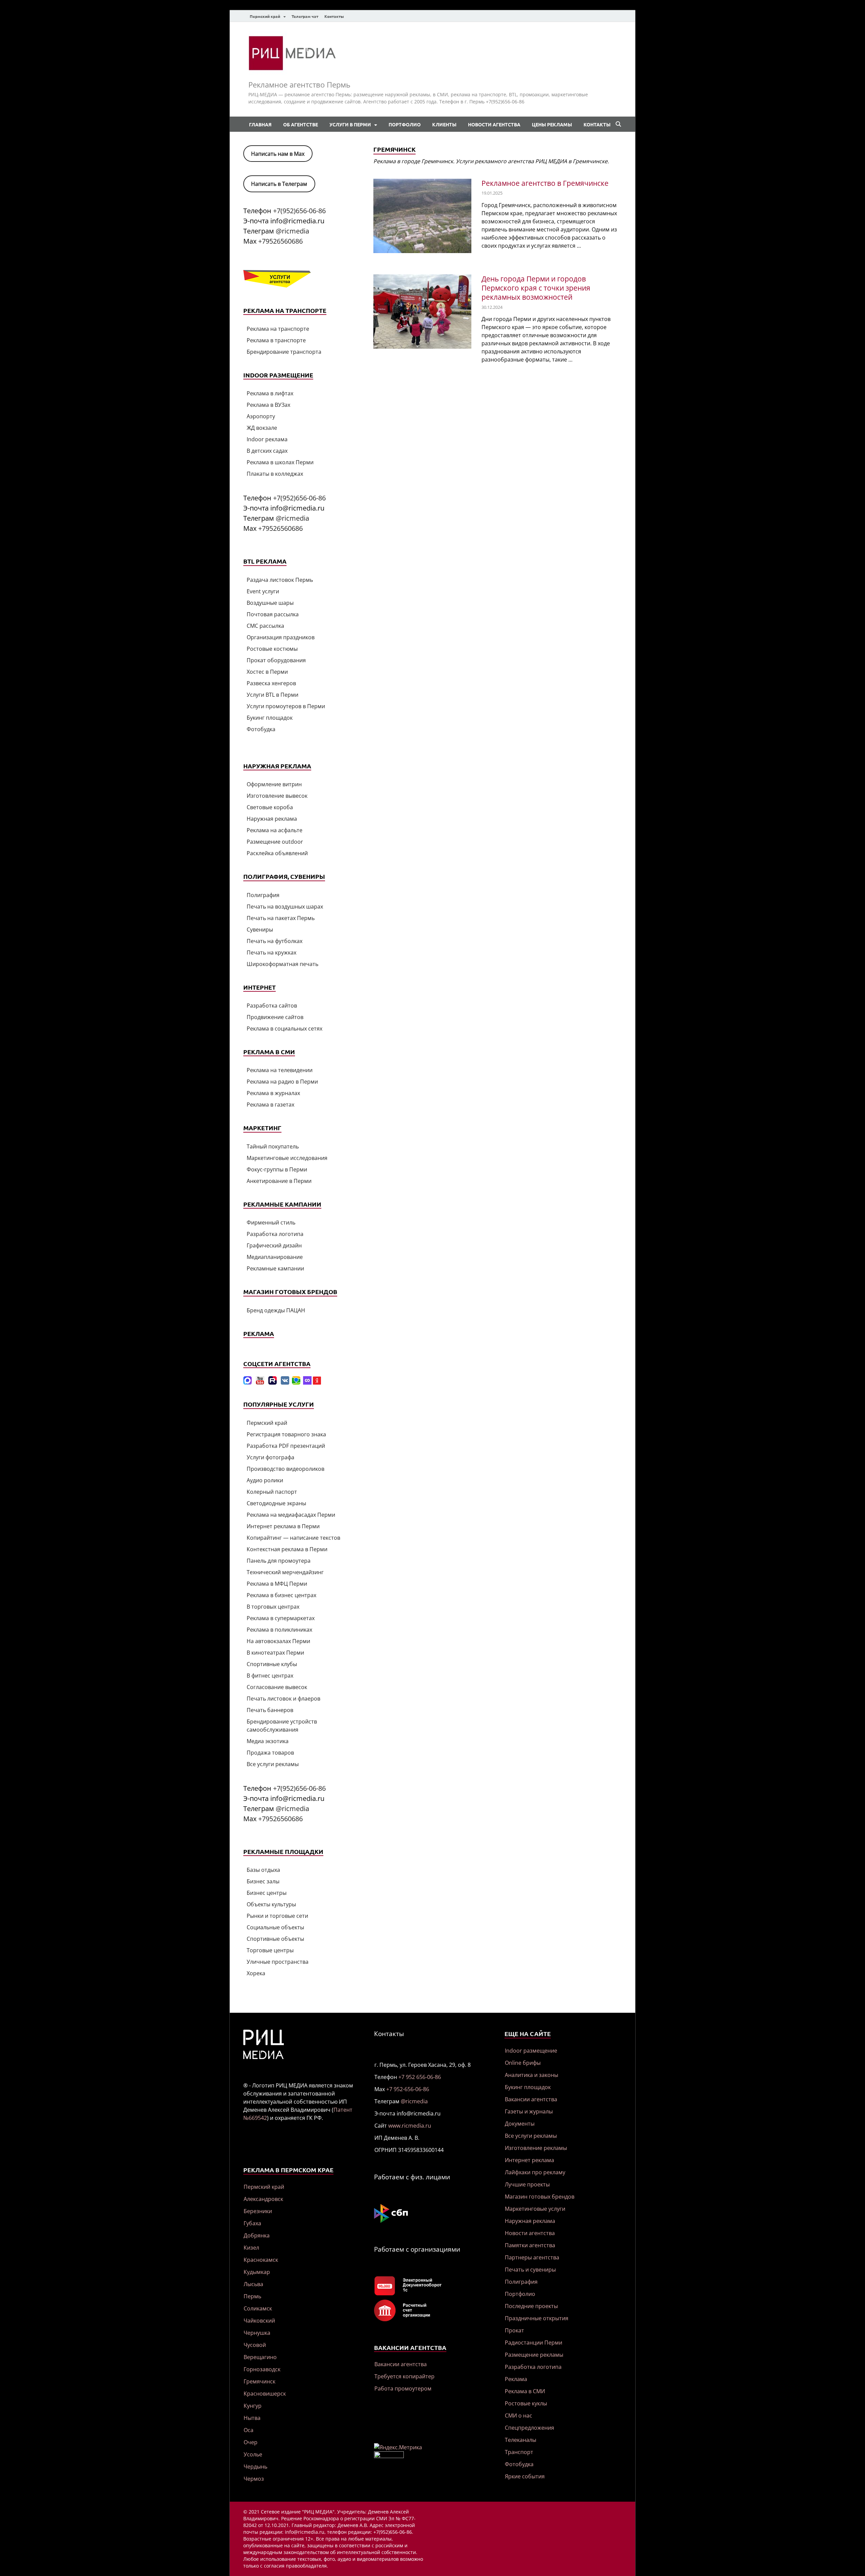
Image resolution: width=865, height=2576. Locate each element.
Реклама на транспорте (278, 329)
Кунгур (253, 2406)
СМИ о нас (518, 2416)
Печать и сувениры (530, 2270)
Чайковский (259, 2321)
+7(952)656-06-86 (299, 211)
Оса (249, 2430)
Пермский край (265, 16)
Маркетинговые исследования (287, 1158)
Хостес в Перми (267, 672)
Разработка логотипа (275, 1234)
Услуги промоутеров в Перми (286, 706)
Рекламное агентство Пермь (299, 84)
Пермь (252, 2296)
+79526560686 (280, 241)
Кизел (251, 2248)
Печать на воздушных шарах (285, 907)
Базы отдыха (263, 1870)
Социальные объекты (275, 1927)
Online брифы (523, 2063)
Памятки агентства (530, 2245)
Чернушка (257, 2333)
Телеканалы (521, 2440)
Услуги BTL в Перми (273, 695)
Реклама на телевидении (280, 1070)
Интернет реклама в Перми (283, 1526)
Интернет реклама (529, 2160)
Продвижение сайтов (275, 1017)
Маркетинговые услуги (535, 2209)
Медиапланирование (275, 1257)
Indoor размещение (531, 2051)
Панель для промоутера (279, 1561)
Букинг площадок (270, 718)
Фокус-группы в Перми (277, 1169)
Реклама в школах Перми (280, 462)
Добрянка (257, 2235)
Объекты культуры (271, 1904)
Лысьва (253, 2284)
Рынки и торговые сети (277, 1916)
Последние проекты (531, 2306)
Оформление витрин (274, 784)
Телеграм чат (305, 16)
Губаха (252, 2223)
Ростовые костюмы (272, 649)
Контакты (334, 16)
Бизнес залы (263, 1881)
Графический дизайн (274, 1245)
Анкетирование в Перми (279, 1181)
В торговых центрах (273, 1607)
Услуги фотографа (270, 1457)
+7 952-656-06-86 (408, 2089)
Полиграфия (263, 895)
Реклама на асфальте (275, 830)
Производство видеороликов (286, 1469)
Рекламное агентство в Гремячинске (545, 183)
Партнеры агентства (532, 2257)
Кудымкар (257, 2272)
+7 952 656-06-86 (420, 2077)
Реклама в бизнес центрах (281, 1595)
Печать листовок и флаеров (283, 1699)
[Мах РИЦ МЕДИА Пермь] (248, 1383)
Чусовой (255, 2345)
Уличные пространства (278, 1962)
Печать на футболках (275, 941)
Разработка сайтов (272, 1006)
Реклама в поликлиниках (279, 1630)
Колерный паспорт (272, 1492)
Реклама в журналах (273, 1093)
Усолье (253, 2454)
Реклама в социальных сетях (285, 1029)
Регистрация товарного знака (286, 1434)
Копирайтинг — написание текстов (293, 1538)
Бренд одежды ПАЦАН (276, 1310)
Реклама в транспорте (276, 340)
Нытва (252, 2418)
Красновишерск (265, 2394)
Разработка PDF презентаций (286, 1446)
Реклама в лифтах (270, 393)
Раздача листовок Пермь (280, 580)
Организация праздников (281, 637)
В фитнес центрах (270, 1676)
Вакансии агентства (401, 2364)
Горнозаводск (262, 2369)
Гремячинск (259, 2381)
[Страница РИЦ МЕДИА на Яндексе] (317, 1383)
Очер (251, 2442)
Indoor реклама (267, 439)
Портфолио (405, 124)
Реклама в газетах (270, 1105)
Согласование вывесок (277, 1687)
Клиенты (444, 124)
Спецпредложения (529, 2428)
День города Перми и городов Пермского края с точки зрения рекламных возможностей (536, 288)
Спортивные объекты (275, 1939)
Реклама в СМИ (525, 2391)
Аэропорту (261, 416)
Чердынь (255, 2467)
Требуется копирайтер (404, 2376)
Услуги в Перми (350, 124)
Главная (260, 124)
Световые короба (270, 807)
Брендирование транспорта (284, 352)
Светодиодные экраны (276, 1503)
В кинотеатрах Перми (275, 1653)
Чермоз (254, 2479)
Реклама (516, 2379)
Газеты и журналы (529, 2111)
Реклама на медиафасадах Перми (291, 1515)
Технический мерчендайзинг (285, 1572)
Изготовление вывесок (277, 796)
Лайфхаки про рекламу (535, 2172)
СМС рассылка (265, 626)
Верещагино (260, 2357)
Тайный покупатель (273, 1146)
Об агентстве (301, 124)
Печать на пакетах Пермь (281, 918)
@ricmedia (292, 231)
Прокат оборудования (276, 660)
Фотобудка (261, 729)
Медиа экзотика (268, 1741)
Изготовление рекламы (536, 2148)
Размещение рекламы (534, 2355)
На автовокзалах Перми (278, 1641)
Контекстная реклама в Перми (287, 1549)
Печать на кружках (271, 952)
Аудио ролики (265, 1480)
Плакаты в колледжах (275, 474)
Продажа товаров (270, 1753)
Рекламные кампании (275, 1268)
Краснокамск (261, 2260)
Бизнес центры (267, 1893)
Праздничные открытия (537, 2318)
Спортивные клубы (272, 1664)
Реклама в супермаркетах (281, 1618)
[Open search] (618, 124)
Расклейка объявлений (277, 853)
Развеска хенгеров (271, 683)
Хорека (256, 1973)
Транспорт (519, 2452)
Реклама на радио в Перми (282, 1082)
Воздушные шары (270, 603)
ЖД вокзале (262, 428)
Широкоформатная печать (282, 964)
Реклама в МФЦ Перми (277, 1584)
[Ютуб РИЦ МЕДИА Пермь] (260, 1383)
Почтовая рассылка (273, 614)
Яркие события (525, 2476)
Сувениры (260, 930)
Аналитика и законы (532, 2075)
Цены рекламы (552, 124)
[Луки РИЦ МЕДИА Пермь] (307, 1383)
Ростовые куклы (526, 2403)
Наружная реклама (272, 819)
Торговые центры (270, 1950)
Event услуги (263, 591)
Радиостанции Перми (534, 2343)
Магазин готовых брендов (540, 2197)
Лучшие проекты (527, 2184)
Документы (520, 2124)
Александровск (263, 2199)
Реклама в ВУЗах (268, 405)
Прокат (514, 2330)
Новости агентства (494, 124)
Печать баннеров (270, 1710)
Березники (258, 2211)
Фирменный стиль (271, 1222)
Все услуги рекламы (273, 1764)
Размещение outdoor (275, 842)
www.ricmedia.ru (410, 2126)
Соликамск (258, 2308)
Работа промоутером (403, 2388)
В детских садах (267, 451)
